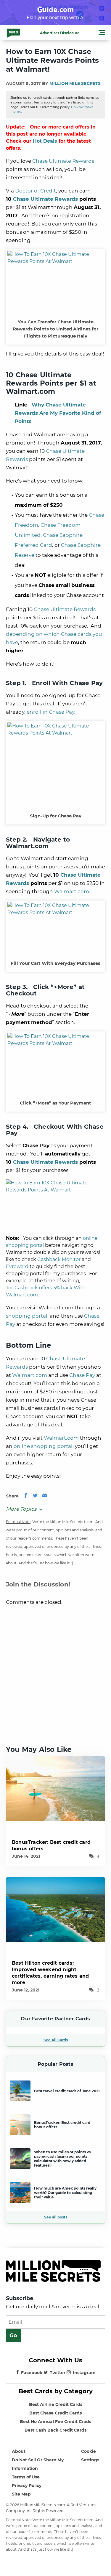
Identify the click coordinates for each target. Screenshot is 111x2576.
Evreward (17, 1266)
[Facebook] (26, 1496)
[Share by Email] (45, 1496)
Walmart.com (72, 891)
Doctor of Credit (36, 191)
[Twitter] (35, 1496)
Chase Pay (82, 1375)
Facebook (32, 2373)
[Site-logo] (13, 33)
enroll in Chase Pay (50, 712)
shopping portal (27, 1316)
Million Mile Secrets (75, 83)
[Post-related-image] (55, 1788)
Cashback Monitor (59, 1259)
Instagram (84, 2373)
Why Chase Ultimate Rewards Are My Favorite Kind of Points (58, 413)
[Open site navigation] (102, 33)
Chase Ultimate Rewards (63, 161)
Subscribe (20, 2298)
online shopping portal (43, 1446)
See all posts (56, 2217)
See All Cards (56, 2040)
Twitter (58, 2373)
